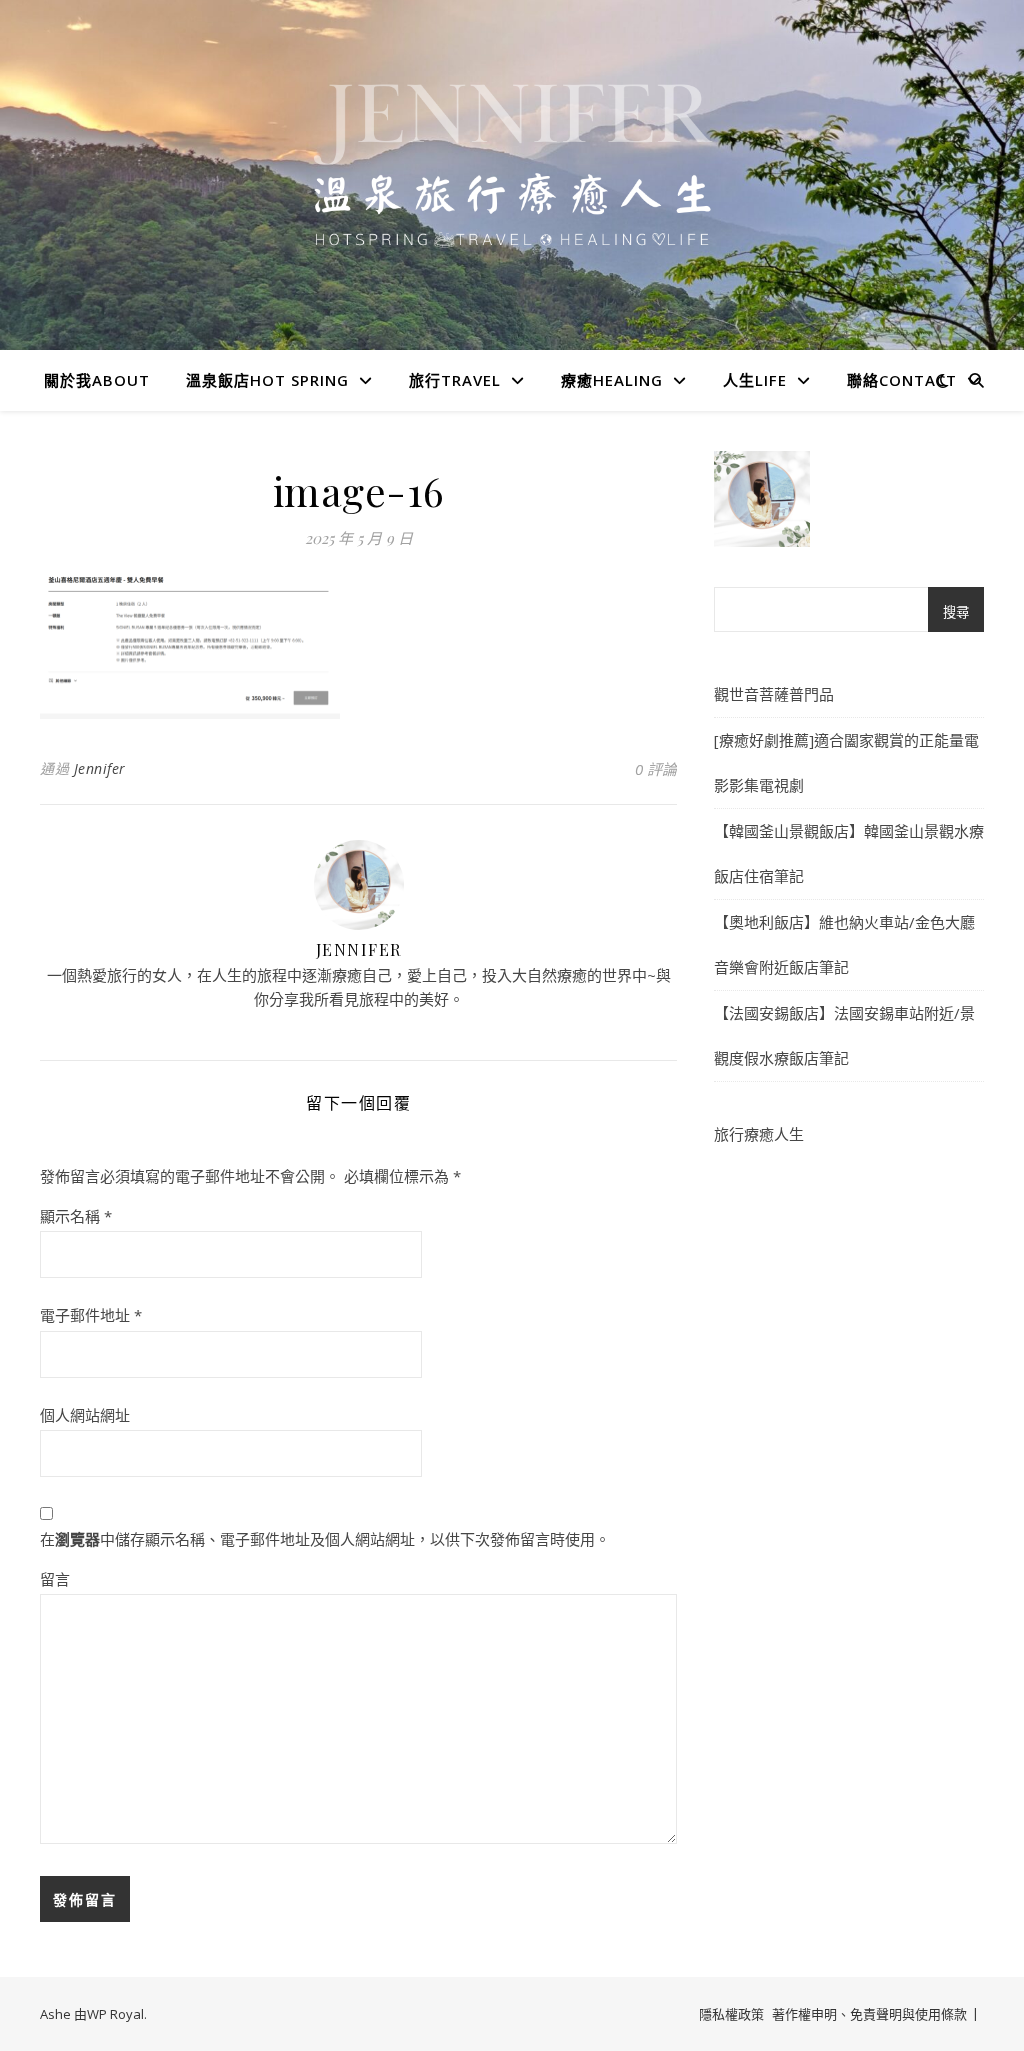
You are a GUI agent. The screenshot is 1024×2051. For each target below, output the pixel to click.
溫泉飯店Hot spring (267, 380)
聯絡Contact (902, 380)
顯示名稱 (76, 1216)
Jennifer (100, 768)
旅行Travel (455, 380)
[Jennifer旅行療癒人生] (512, 200)
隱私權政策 (731, 2014)
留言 (55, 1579)
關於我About (97, 380)
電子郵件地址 (91, 1315)
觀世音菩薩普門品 (774, 694)
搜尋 (956, 612)
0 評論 (656, 769)
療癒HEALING (612, 380)
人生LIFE (755, 380)
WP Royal (115, 2014)
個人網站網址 (85, 1415)
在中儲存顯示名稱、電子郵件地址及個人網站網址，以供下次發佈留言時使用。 (325, 1539)
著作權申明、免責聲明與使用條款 (869, 2014)
